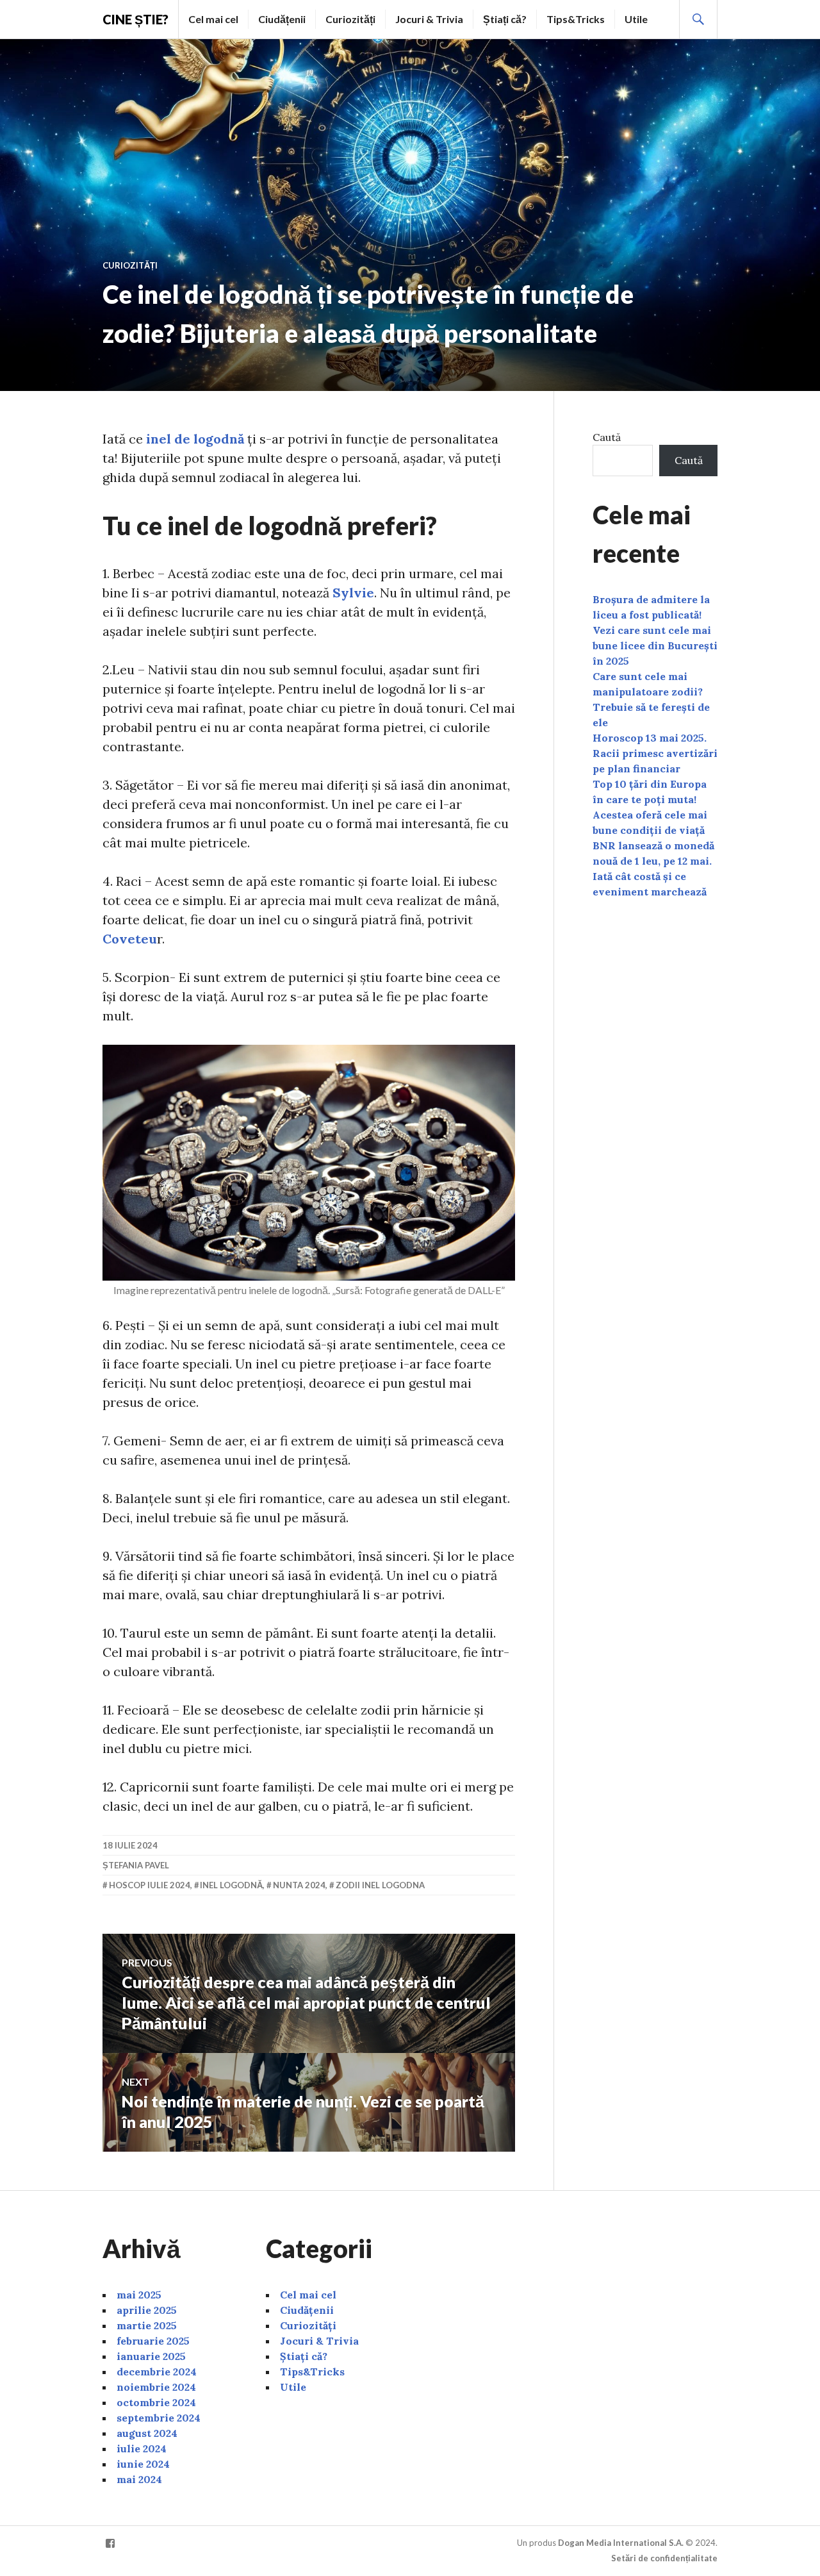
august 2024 (147, 2433)
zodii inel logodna (380, 1885)
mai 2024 (139, 2479)
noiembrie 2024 (156, 2387)
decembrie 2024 (157, 2372)
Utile (636, 19)
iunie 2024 (143, 2464)
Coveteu (130, 939)
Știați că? (505, 19)
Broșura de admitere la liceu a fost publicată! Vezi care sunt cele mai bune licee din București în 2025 (655, 630)
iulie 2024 (142, 2448)
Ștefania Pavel (136, 1865)
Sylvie (353, 593)
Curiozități (350, 19)
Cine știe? (135, 19)
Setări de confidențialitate (664, 2558)
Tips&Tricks (576, 19)
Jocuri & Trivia (429, 19)
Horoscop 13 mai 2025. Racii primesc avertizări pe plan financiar (655, 753)
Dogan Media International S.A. (621, 2543)
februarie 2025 (153, 2341)
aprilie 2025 (147, 2310)
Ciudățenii (282, 19)
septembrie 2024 (159, 2418)
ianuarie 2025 (151, 2356)
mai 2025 (139, 2295)
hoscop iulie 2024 (150, 1885)
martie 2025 (147, 2325)
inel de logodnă (193, 439)
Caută (607, 437)
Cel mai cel (213, 19)
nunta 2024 (299, 1885)
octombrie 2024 (156, 2402)
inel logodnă (231, 1885)
